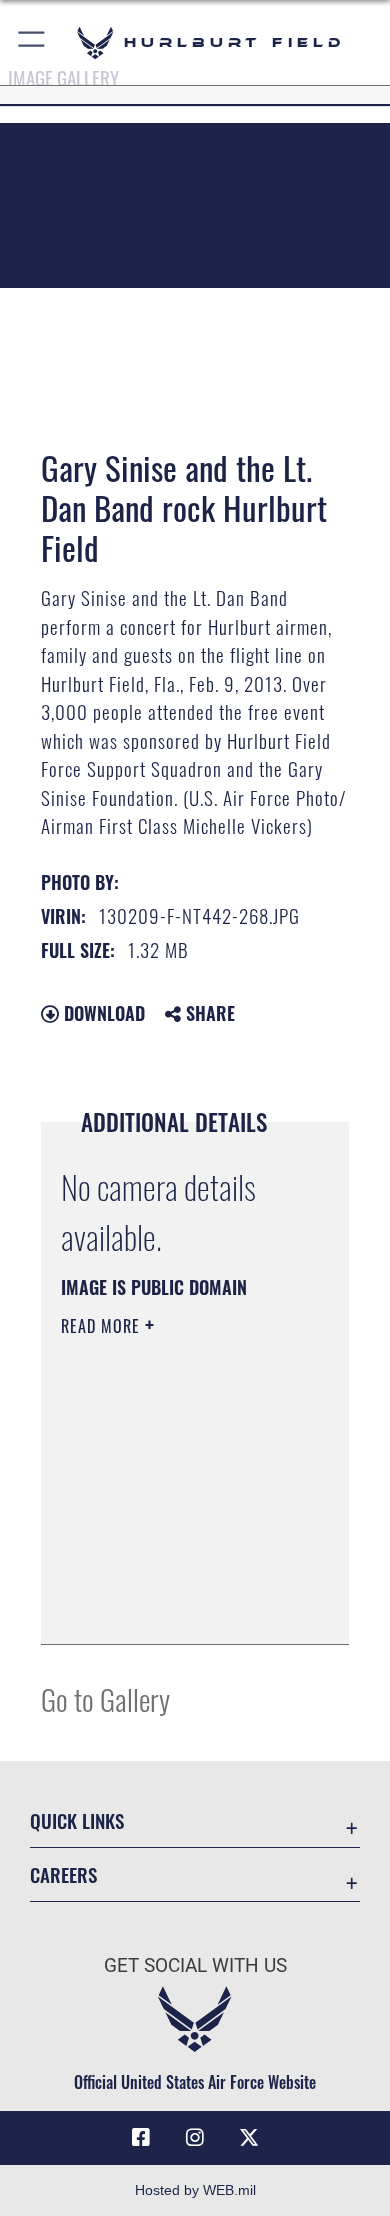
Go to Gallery (105, 1698)
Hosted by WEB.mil (195, 2190)
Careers (63, 1874)
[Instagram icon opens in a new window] (195, 2138)
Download (102, 1013)
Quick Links (77, 1820)
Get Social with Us (195, 1965)
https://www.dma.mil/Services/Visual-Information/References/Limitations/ (182, 1607)
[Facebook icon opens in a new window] (141, 2138)
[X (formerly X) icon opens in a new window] (249, 2138)
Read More (103, 1326)
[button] (32, 42)
